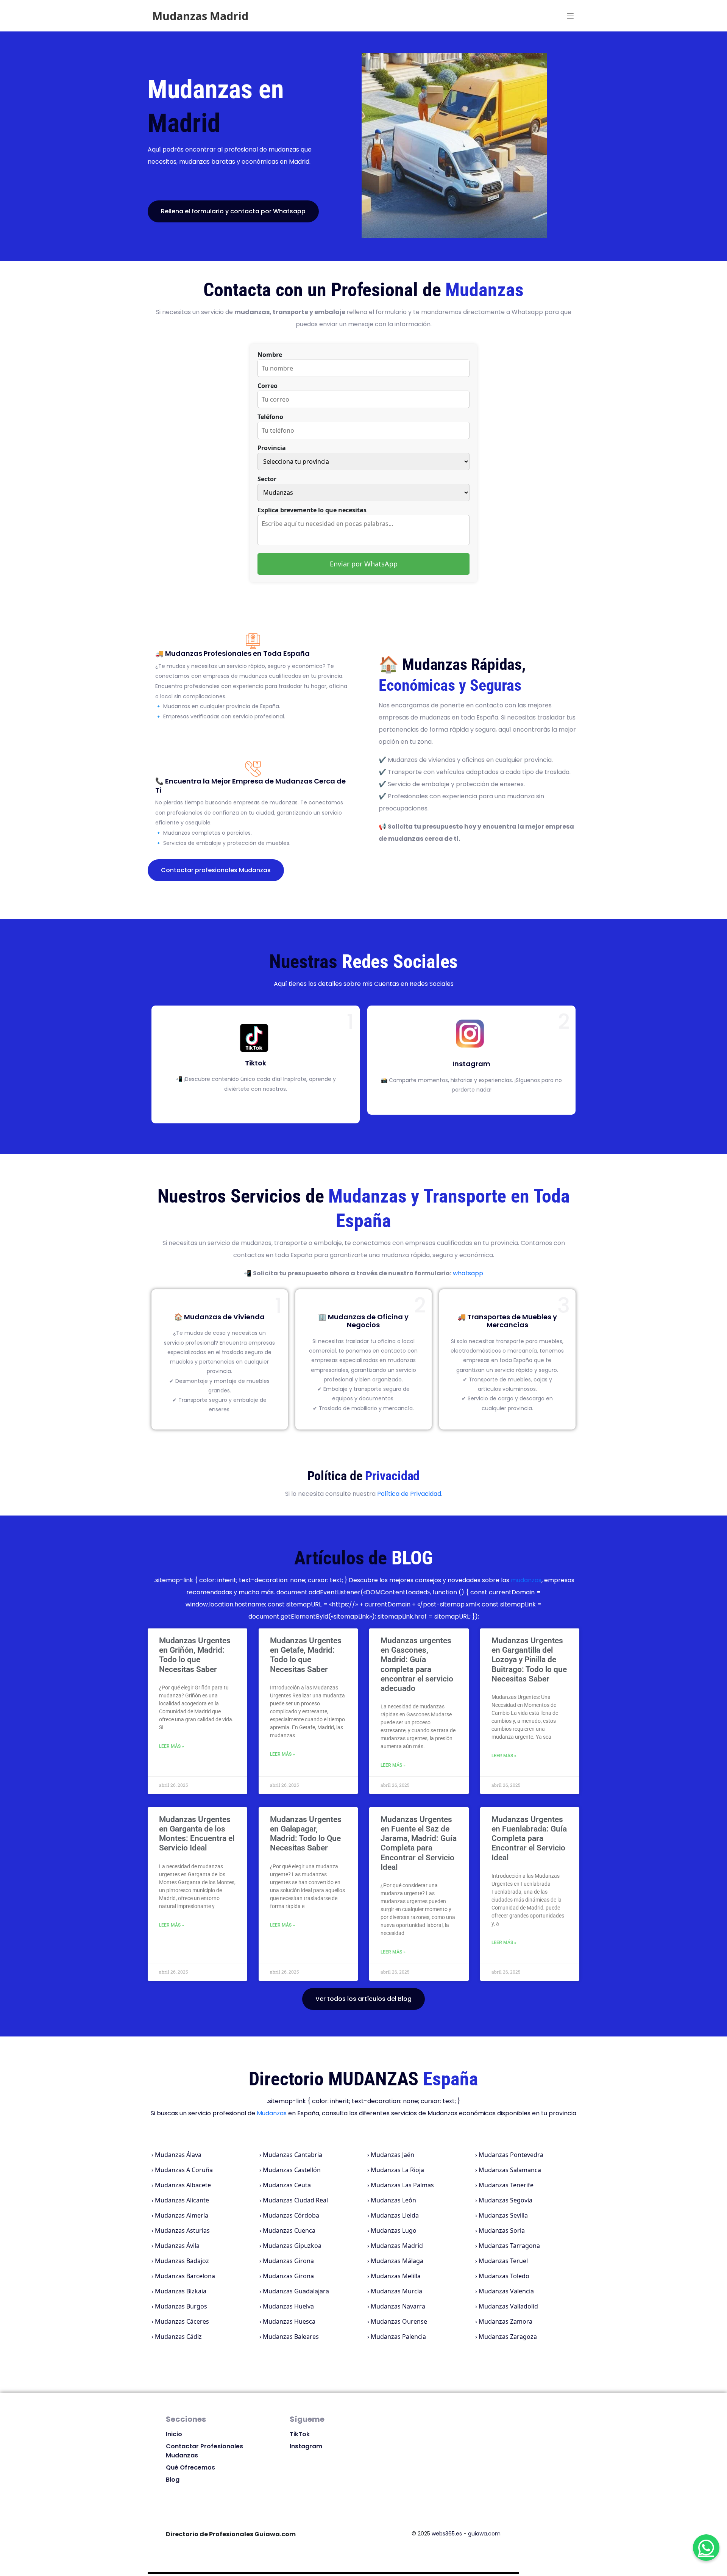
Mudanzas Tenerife (506, 2185)
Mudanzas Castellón (292, 2170)
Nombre (270, 355)
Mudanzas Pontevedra (511, 2155)
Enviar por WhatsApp (364, 564)
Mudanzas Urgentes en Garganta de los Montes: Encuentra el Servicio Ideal (197, 1834)
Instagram (306, 2446)
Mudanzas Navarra (398, 2306)
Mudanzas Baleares (291, 2337)
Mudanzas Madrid (397, 2246)
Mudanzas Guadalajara (296, 2291)
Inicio (174, 2434)
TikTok (300, 2434)
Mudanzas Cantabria (293, 2155)
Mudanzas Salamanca (510, 2170)
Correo (268, 386)
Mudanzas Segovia (505, 2200)
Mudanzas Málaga (397, 2261)
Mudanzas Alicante (182, 2200)
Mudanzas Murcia (396, 2291)
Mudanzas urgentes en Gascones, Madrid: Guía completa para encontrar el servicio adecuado (417, 1664)
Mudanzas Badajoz (182, 2261)
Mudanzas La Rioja (397, 2170)
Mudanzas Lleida (395, 2215)
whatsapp (468, 1273)
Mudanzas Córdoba (291, 2215)
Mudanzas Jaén (392, 2155)
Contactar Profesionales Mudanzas (204, 2451)
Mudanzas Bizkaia (181, 2291)
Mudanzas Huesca (289, 2321)
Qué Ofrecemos (190, 2467)
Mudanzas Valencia (506, 2291)
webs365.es (447, 2534)
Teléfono (270, 417)
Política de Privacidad (409, 1494)
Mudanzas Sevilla (503, 2215)
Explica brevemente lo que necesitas (312, 510)
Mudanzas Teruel (503, 2261)
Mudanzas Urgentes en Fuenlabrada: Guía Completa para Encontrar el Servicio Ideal (529, 1839)
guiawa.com (484, 2534)
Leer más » (172, 1746)
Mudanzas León (393, 2200)
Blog (173, 2480)
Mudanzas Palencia (398, 2337)
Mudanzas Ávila (177, 2246)
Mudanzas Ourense (399, 2321)
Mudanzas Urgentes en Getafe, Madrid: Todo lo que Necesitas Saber (306, 1655)
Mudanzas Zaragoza (508, 2337)
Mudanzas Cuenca (289, 2230)
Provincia (272, 448)
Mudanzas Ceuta (287, 2185)
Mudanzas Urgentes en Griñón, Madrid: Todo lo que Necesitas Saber (195, 1655)
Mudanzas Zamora (505, 2321)
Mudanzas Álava (178, 2155)
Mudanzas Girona (288, 2261)
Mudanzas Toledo (504, 2276)
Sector (267, 479)
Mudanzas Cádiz (178, 2337)
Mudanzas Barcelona (185, 2276)
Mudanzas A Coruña (184, 2170)
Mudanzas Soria (502, 2230)
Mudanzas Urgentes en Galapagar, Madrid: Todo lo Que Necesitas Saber (306, 1834)
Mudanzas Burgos (181, 2306)
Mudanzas (272, 2113)
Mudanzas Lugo (394, 2230)
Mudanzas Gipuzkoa (292, 2246)
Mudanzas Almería (182, 2215)
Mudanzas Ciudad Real (295, 2200)
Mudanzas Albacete (183, 2185)
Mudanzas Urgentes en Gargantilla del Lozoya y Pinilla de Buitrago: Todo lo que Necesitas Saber (529, 1660)
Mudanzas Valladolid (508, 2306)
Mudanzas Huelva (288, 2306)
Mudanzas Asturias (182, 2230)
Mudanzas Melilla (396, 2276)
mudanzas (526, 1580)
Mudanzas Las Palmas (402, 2185)
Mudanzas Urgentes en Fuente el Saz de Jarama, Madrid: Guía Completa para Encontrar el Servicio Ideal (419, 1843)
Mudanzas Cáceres (182, 2321)
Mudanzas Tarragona (509, 2246)
